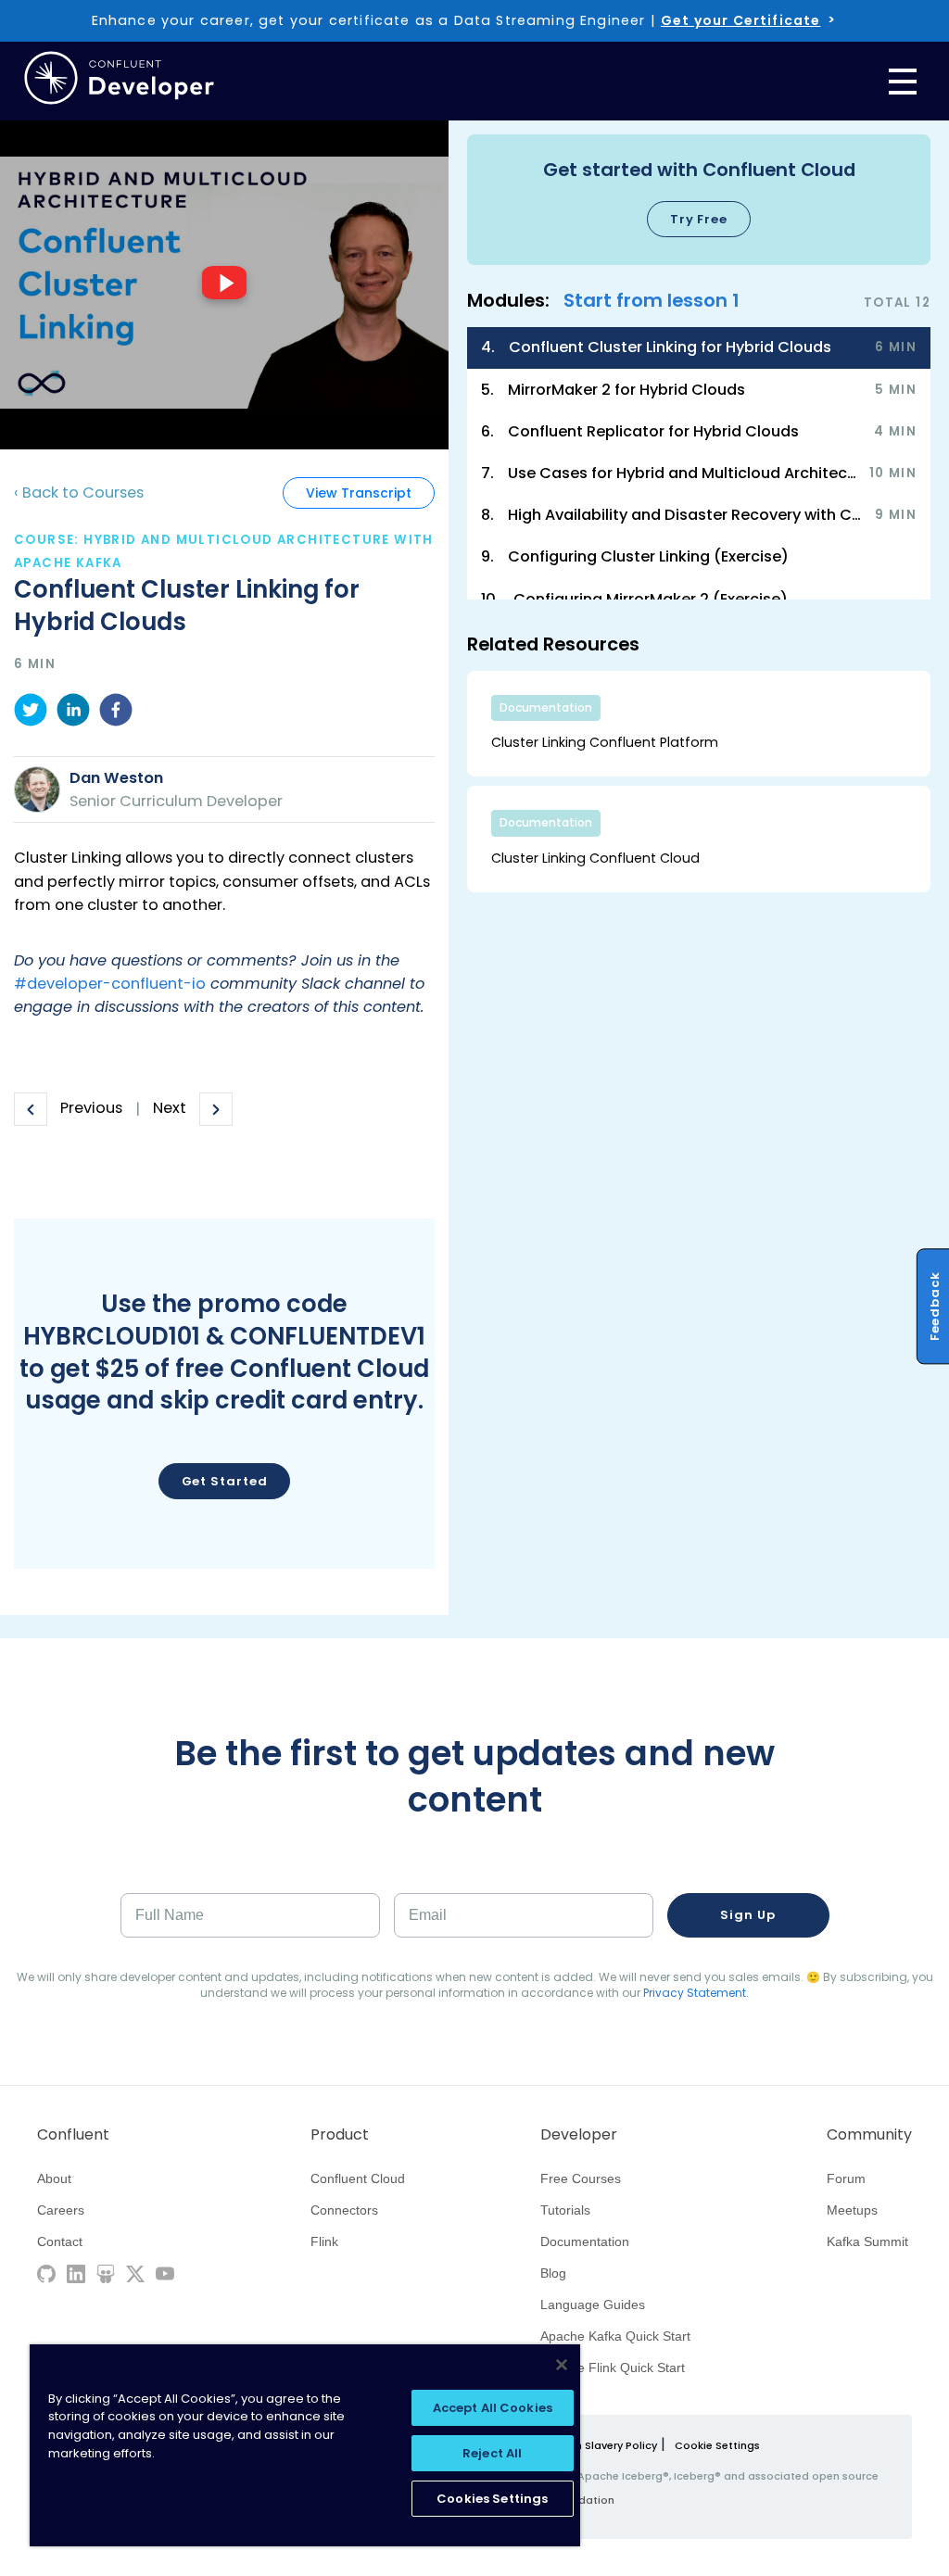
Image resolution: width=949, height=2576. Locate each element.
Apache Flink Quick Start (613, 2368)
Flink (324, 2241)
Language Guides (593, 2305)
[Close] (562, 2365)
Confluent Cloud (358, 2178)
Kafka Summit (867, 2241)
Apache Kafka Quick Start (615, 2336)
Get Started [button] (225, 1481)
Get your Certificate (740, 20)
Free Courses (581, 2178)
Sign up (747, 1915)
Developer (579, 2135)
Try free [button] (699, 219)
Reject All (492, 2453)
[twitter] (31, 713)
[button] (699, 200)
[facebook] (116, 713)
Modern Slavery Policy (599, 2445)
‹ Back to (79, 492)
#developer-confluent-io (110, 984)
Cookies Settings (492, 2499)
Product (340, 2135)
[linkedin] (73, 713)
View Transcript (359, 493)
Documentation (585, 2241)
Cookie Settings (717, 2446)
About (54, 2178)
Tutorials (565, 2210)
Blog (553, 2273)
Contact (60, 2241)
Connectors (344, 2210)
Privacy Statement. (696, 1993)
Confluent (73, 2135)
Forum (846, 2178)
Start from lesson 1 (652, 300)
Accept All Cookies (493, 2408)
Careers (61, 2210)
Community (869, 2135)
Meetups (852, 2210)
